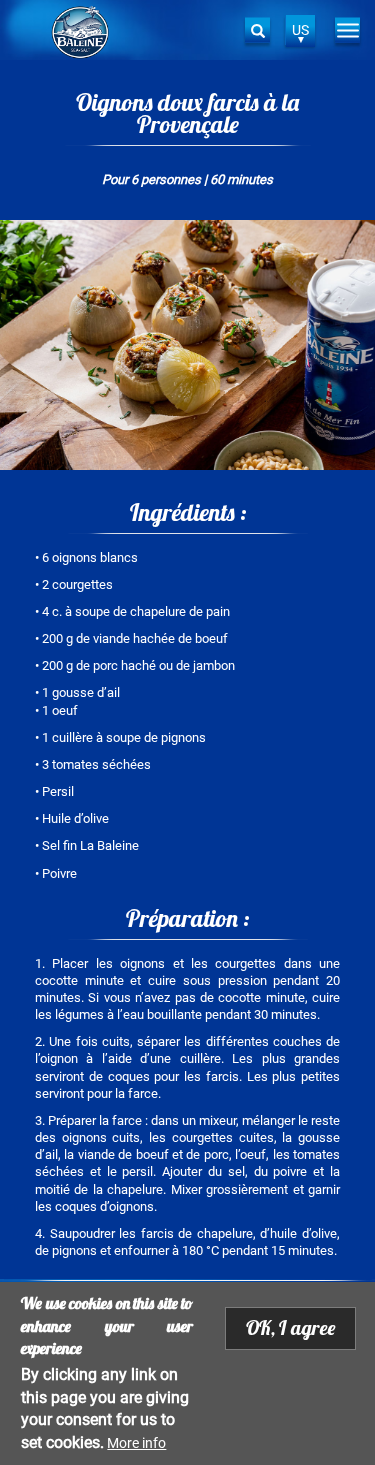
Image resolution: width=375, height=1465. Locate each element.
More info (136, 1443)
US (300, 30)
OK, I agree (290, 1327)
